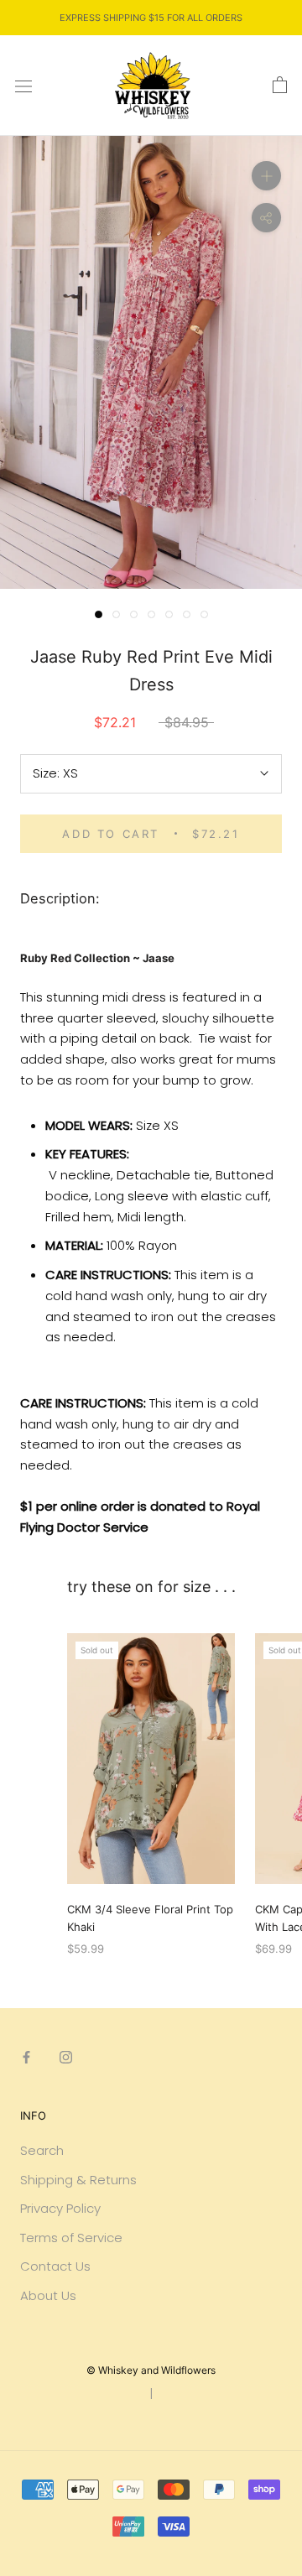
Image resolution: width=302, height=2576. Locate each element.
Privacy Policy (60, 2208)
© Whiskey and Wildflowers (151, 2370)
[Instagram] (66, 2056)
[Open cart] (280, 86)
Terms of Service (71, 2238)
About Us (48, 2295)
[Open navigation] (23, 86)
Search (42, 2150)
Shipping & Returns (78, 2180)
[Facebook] (26, 2056)
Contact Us (55, 2266)
